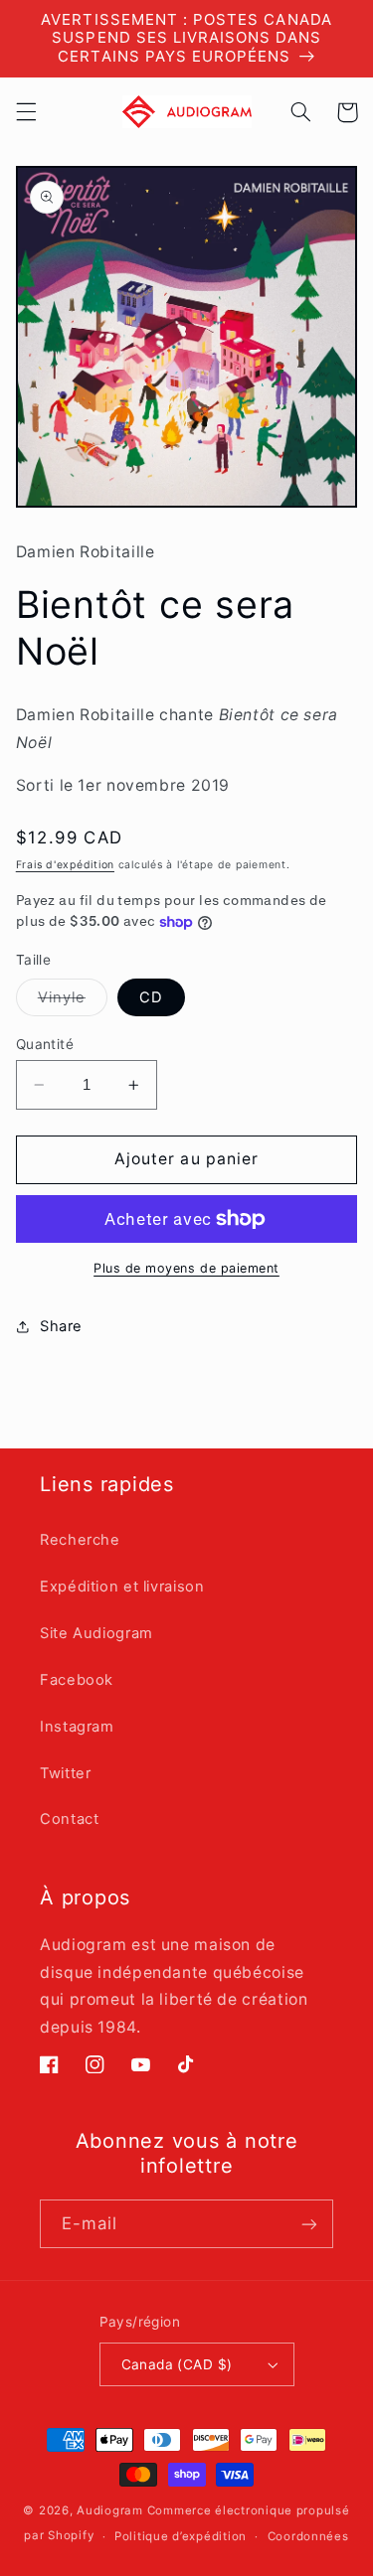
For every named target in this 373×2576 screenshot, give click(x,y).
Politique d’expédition (181, 2536)
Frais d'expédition (65, 865)
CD (151, 997)
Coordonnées (308, 2536)
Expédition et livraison (122, 1587)
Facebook (77, 1680)
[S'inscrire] (309, 2224)
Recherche (80, 1540)
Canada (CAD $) (177, 2364)
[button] (26, 112)
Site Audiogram (96, 1633)
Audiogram (110, 2510)
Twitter (65, 1773)
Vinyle (73, 1002)
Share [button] (61, 1326)
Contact (69, 1819)
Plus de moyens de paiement (186, 1268)
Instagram (77, 1727)
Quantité (45, 1044)
